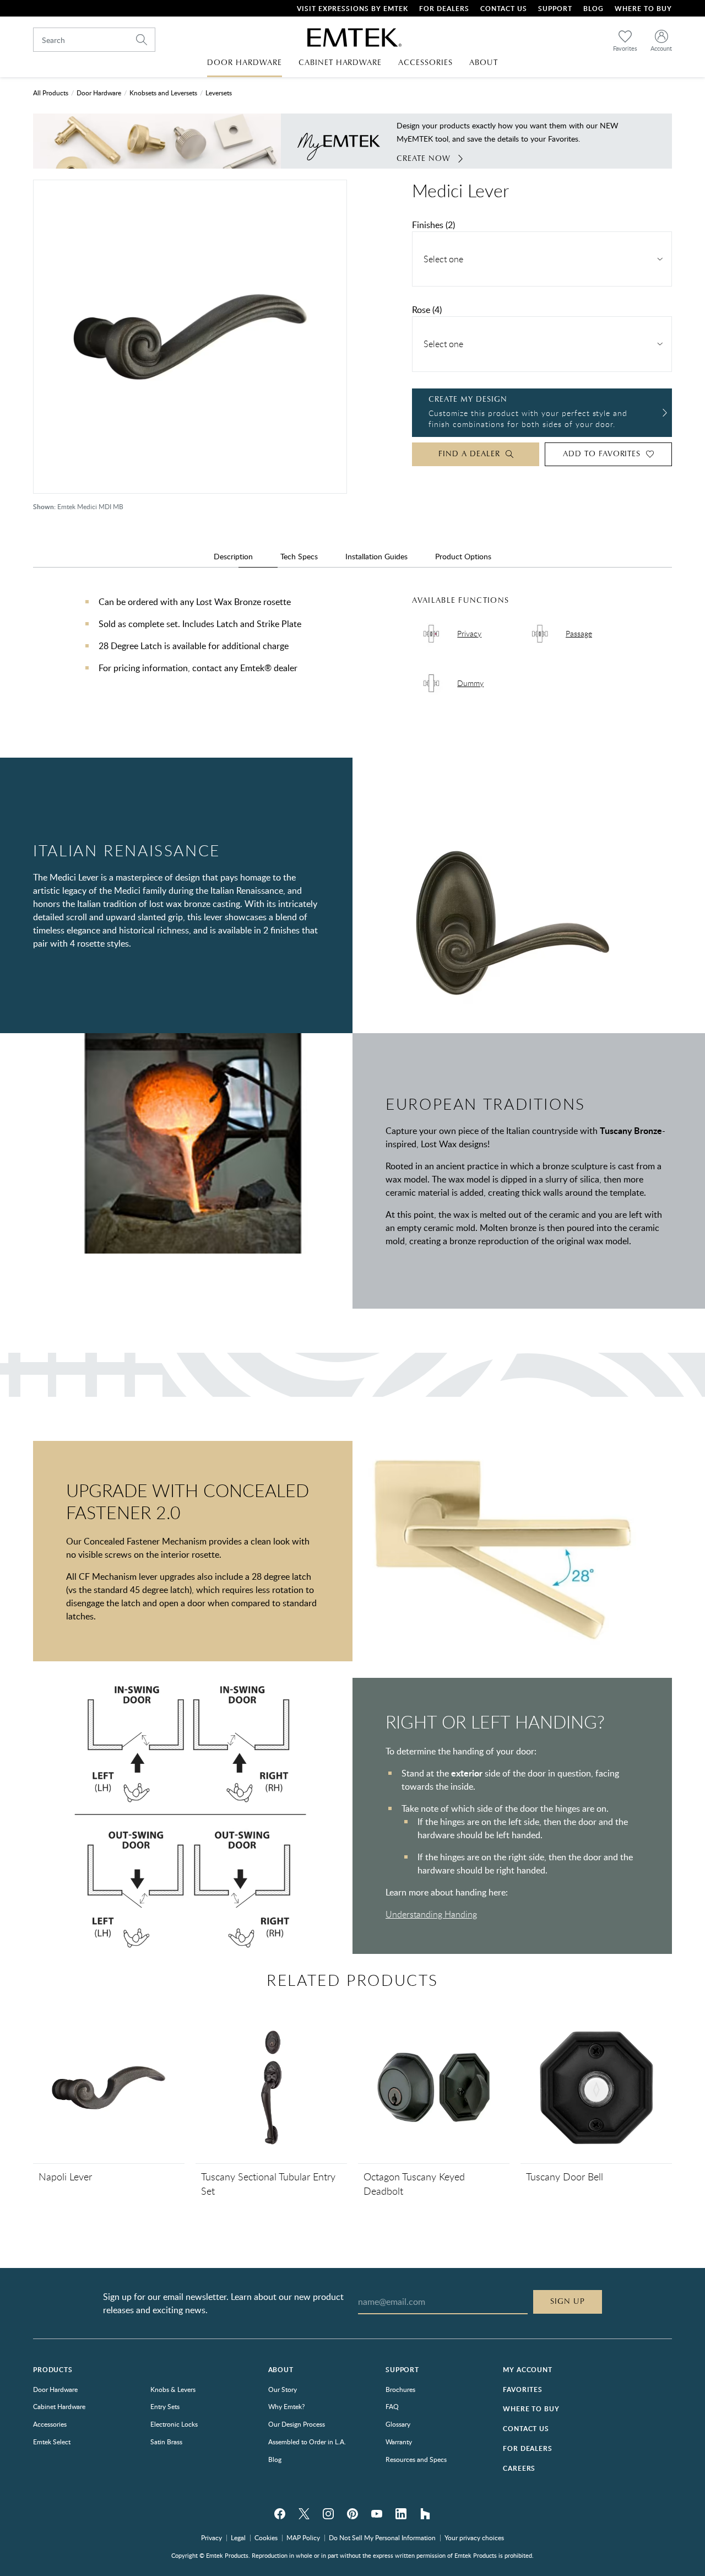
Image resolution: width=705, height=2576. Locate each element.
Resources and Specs (416, 2459)
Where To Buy (643, 9)
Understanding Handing (431, 1914)
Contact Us (504, 9)
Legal (238, 2537)
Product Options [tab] (463, 556)
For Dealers (444, 9)
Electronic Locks (174, 2424)
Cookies (266, 2537)
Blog (593, 9)
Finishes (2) (433, 225)
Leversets (219, 93)
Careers (519, 2468)
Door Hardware (99, 93)
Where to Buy (531, 2409)
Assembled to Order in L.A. (307, 2442)
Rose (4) (427, 310)
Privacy (211, 2537)
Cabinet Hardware (59, 2406)
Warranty (399, 2442)
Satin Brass (166, 2442)
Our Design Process (297, 2424)
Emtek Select (52, 2442)
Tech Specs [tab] (299, 556)
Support (555, 9)
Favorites (523, 2389)
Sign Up (568, 2302)
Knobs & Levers (173, 2389)
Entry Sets (165, 2406)
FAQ (392, 2406)
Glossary (398, 2424)
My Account (527, 2370)
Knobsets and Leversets (163, 93)
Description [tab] (233, 556)
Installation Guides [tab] (376, 556)
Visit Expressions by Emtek (352, 9)
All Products (51, 93)
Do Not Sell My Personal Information (382, 2537)
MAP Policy (303, 2537)
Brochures (400, 2389)
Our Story (283, 2389)
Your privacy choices (474, 2537)
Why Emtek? (286, 2406)
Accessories (50, 2424)
